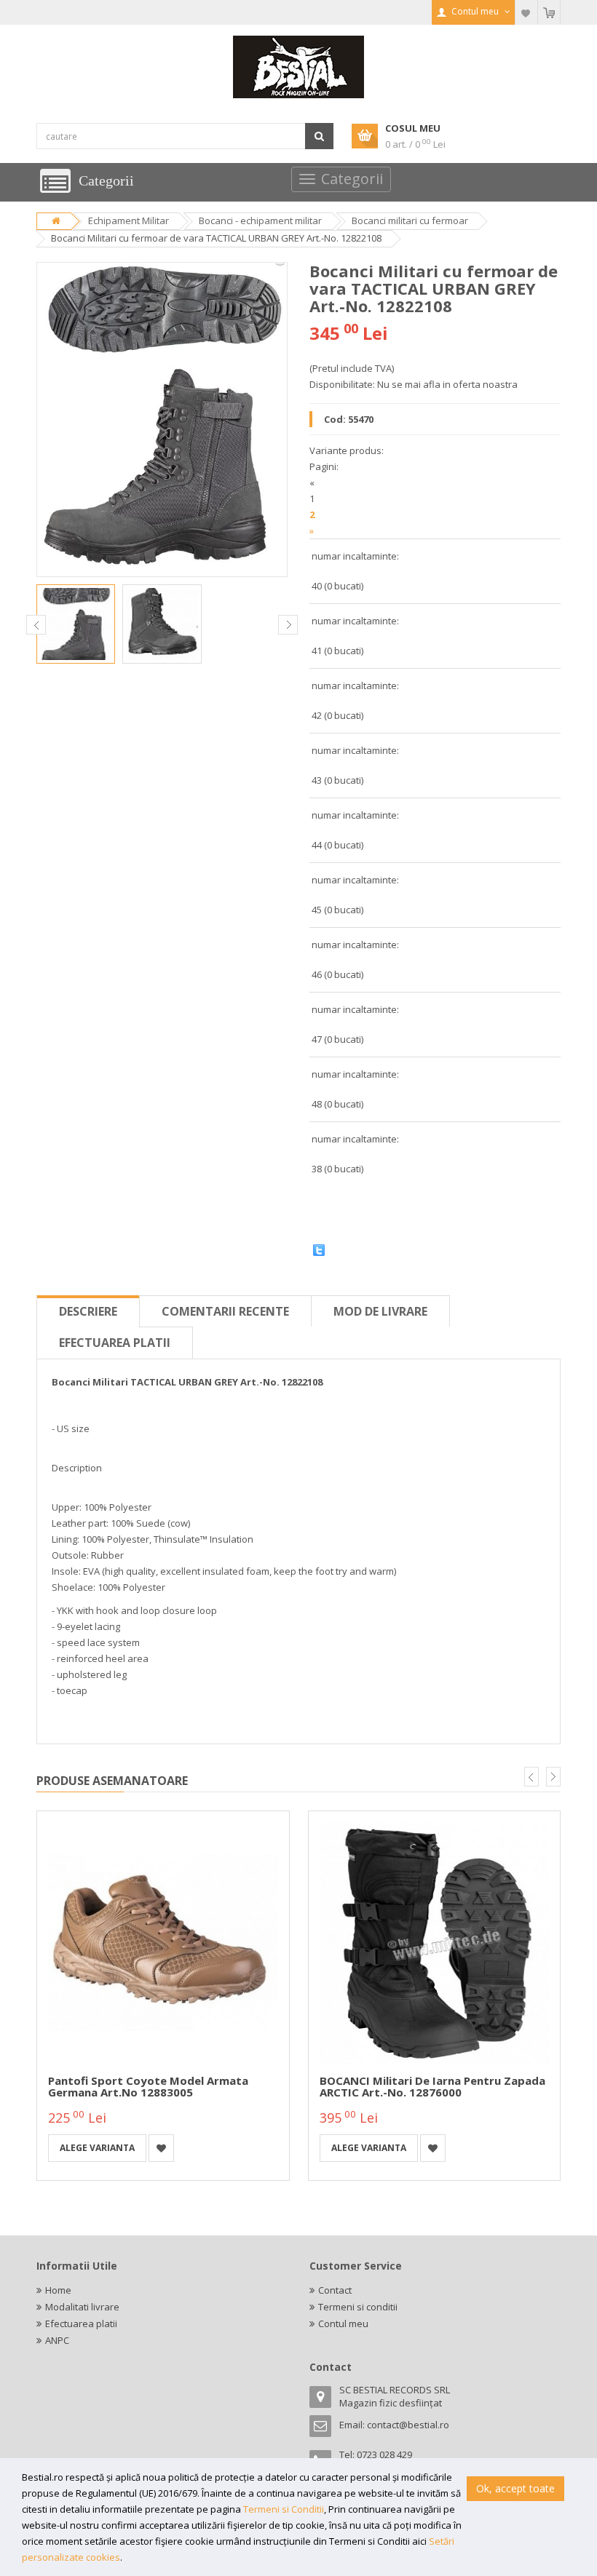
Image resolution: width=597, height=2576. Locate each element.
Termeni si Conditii (284, 2509)
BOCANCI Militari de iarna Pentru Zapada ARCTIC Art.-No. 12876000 (432, 2087)
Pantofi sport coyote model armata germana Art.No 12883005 (148, 2087)
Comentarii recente (225, 1311)
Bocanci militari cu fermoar (410, 220)
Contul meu (343, 2323)
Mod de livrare (380, 1311)
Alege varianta (97, 2148)
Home (58, 2290)
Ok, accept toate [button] (515, 2488)
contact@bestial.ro (408, 2425)
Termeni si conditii (358, 2307)
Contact (335, 2290)
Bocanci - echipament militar (260, 220)
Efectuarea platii (115, 1343)
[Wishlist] (526, 12)
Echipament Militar (129, 220)
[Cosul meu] (549, 12)
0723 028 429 (384, 2454)
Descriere (88, 1311)
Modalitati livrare (82, 2307)
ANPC (57, 2340)
